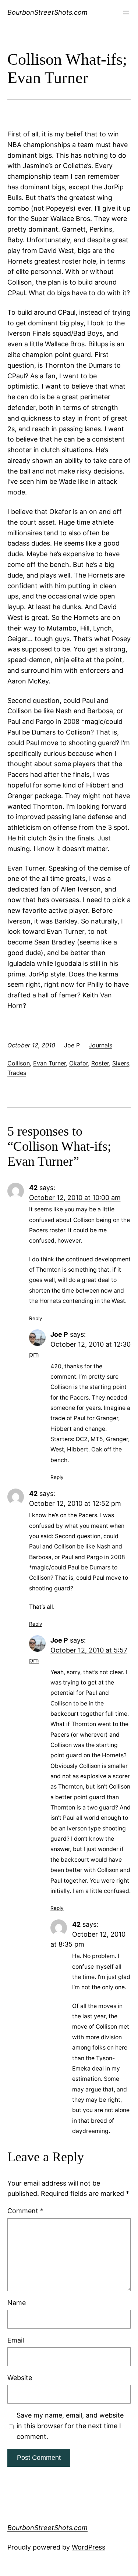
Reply (36, 1318)
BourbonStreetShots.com (47, 12)
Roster (100, 1063)
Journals (100, 1045)
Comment (25, 2211)
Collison (19, 1063)
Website (20, 2378)
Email (16, 2340)
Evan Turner (49, 1063)
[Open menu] (126, 12)
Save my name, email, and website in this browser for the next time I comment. (70, 2426)
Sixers (121, 1063)
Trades (17, 1073)
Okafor (79, 1063)
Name (17, 2303)
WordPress (89, 2547)
